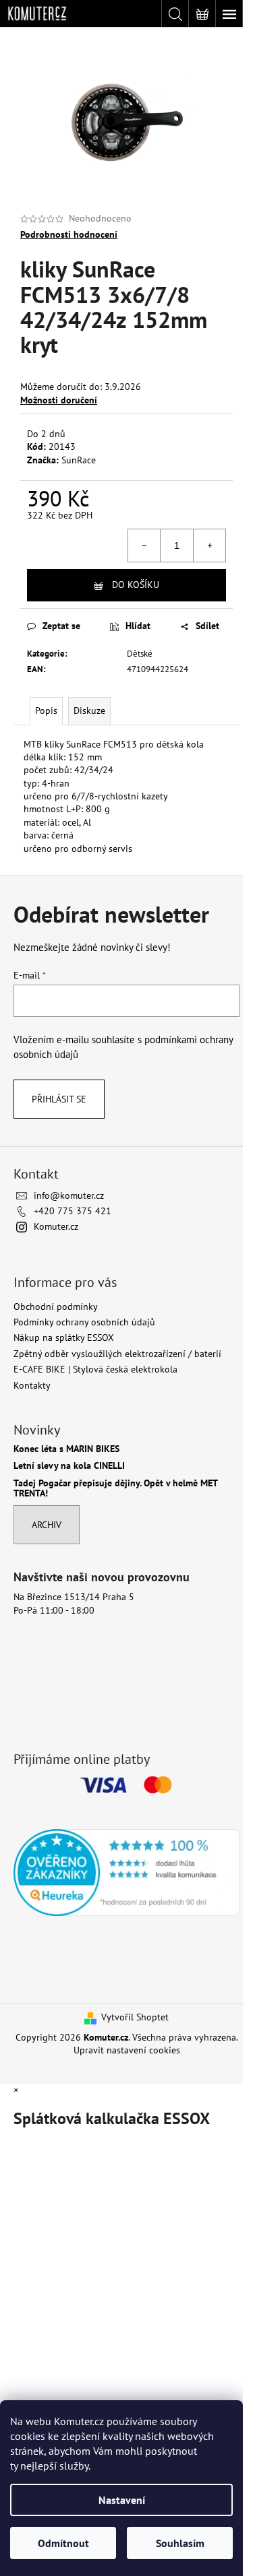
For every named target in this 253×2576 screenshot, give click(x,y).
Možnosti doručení (59, 400)
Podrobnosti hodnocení (69, 234)
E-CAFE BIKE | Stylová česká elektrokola (95, 1369)
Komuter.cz (56, 1226)
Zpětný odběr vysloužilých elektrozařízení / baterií (117, 1354)
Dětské (140, 654)
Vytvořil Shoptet (135, 2017)
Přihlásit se (59, 1099)
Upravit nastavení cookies (127, 2050)
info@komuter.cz (69, 1195)
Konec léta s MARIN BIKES (66, 1449)
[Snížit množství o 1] (144, 546)
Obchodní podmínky (56, 1307)
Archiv (47, 1525)
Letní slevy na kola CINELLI (69, 1466)
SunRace (79, 460)
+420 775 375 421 (73, 1211)
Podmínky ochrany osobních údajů (84, 1322)
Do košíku (136, 585)
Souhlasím (180, 2543)
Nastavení (122, 2500)
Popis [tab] (46, 711)
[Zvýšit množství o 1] (209, 546)
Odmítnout (63, 2543)
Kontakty (32, 1385)
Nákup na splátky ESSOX (64, 1337)
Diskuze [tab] (89, 711)
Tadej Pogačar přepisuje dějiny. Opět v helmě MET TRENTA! (115, 1489)
